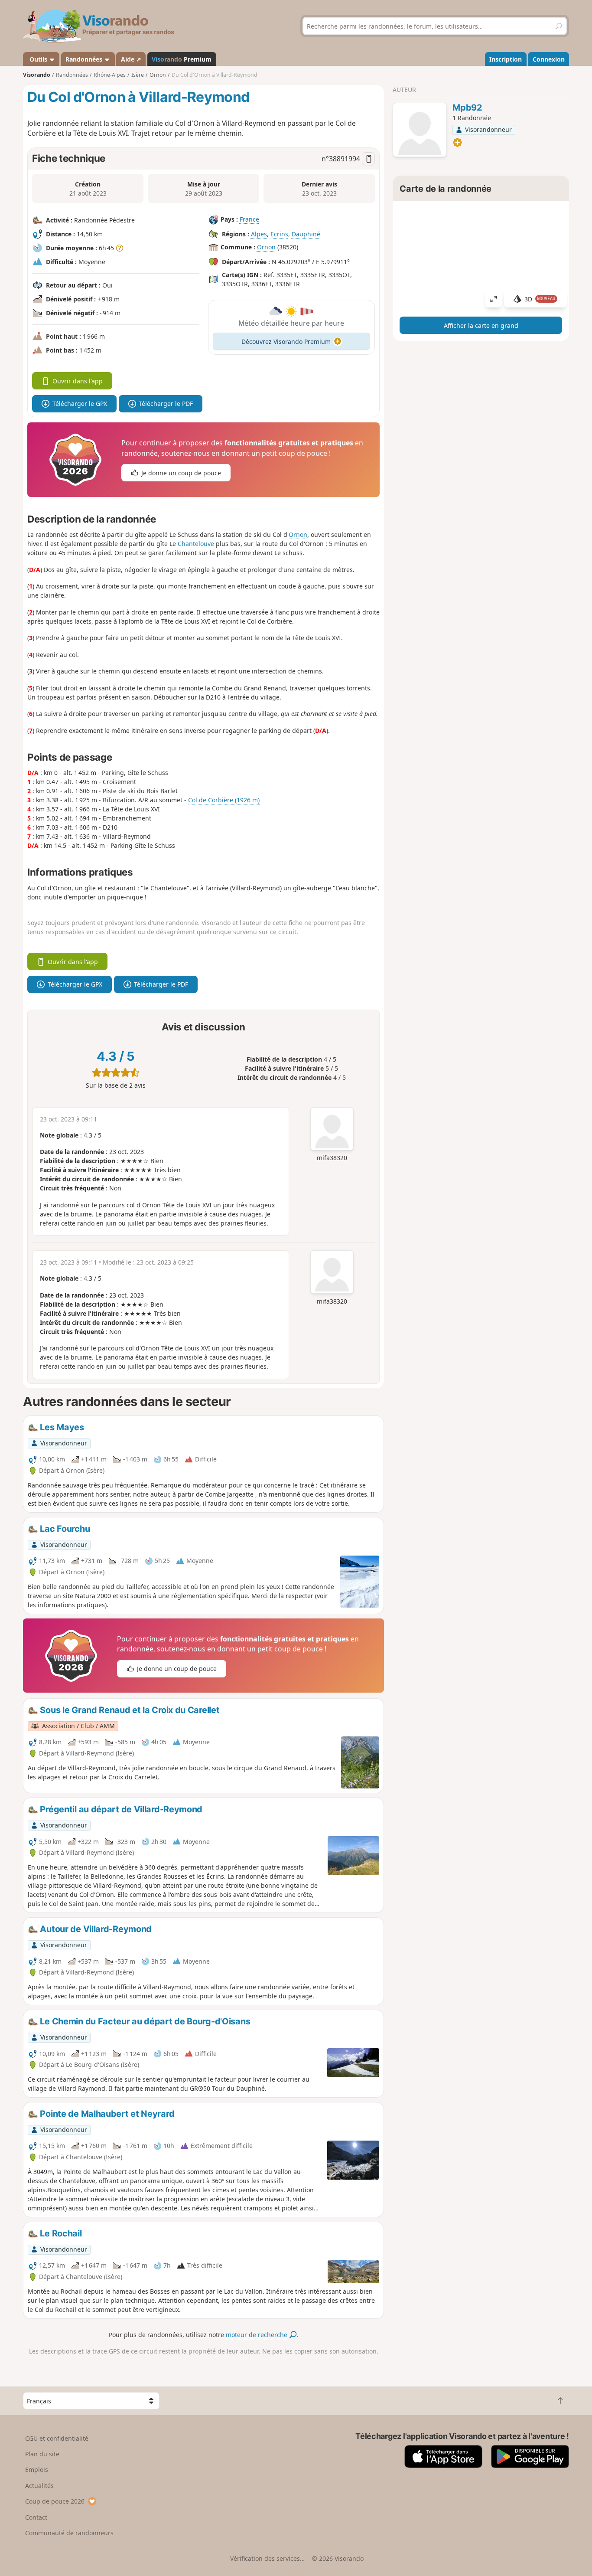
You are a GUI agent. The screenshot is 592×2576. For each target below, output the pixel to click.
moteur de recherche (257, 2335)
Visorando (37, 75)
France (249, 219)
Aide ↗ (131, 59)
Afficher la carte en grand (481, 325)
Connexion (549, 59)
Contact (36, 2517)
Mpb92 (467, 108)
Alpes (259, 234)
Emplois (37, 2470)
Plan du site (42, 2454)
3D (540, 299)
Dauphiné (306, 234)
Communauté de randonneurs (69, 2533)
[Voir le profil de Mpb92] (420, 131)
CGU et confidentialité (57, 2438)
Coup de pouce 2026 (55, 2501)
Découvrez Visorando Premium (286, 342)
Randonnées (85, 59)
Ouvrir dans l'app (78, 381)
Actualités (39, 2486)
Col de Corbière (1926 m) (224, 800)
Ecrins (279, 234)
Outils (38, 59)
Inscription (506, 59)
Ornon (266, 247)
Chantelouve (196, 544)
